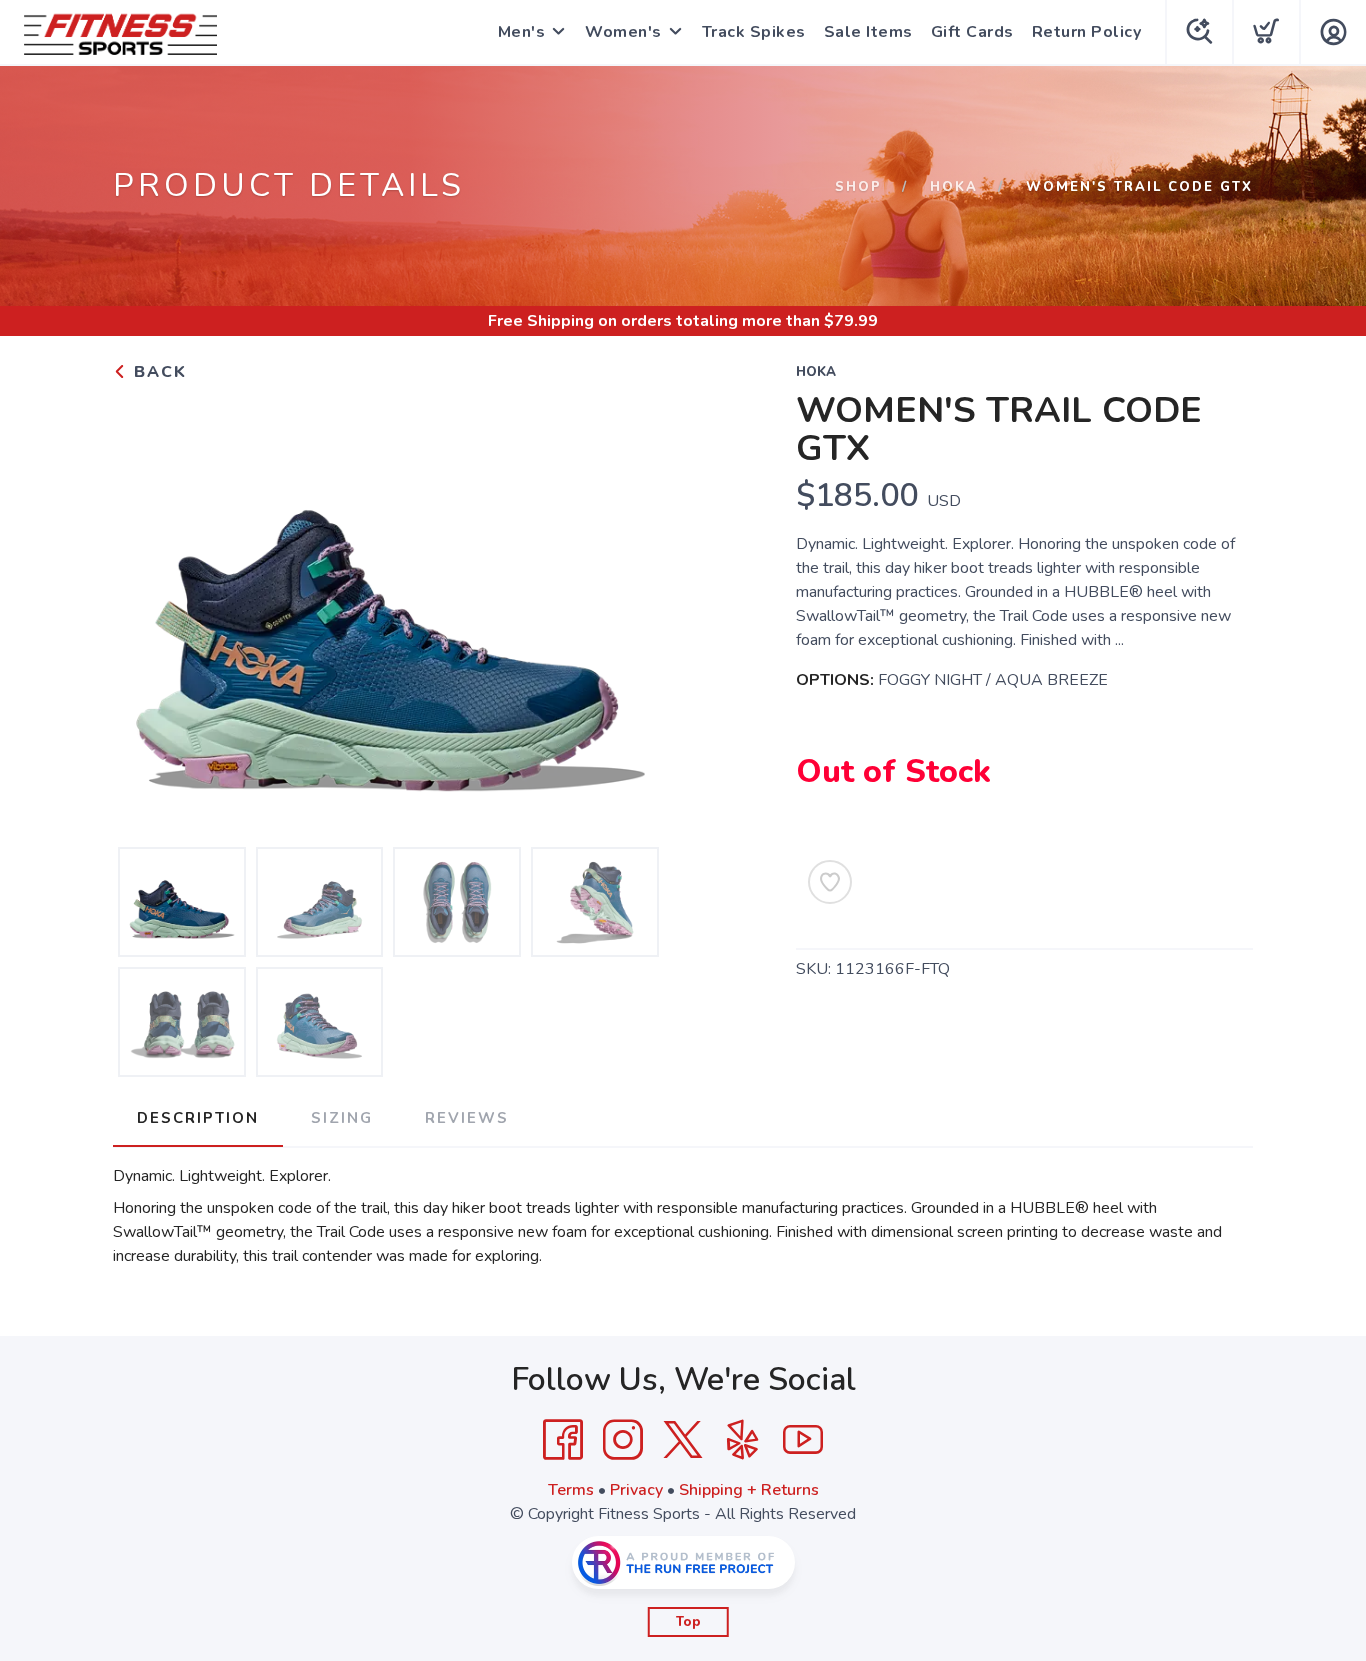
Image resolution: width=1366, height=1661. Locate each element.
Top (688, 1622)
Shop (858, 187)
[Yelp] (743, 1440)
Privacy (636, 1490)
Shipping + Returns (749, 1490)
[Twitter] (683, 1440)
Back (157, 372)
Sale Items (868, 32)
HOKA (954, 187)
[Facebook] (563, 1440)
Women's (623, 32)
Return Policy (1087, 32)
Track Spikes (754, 32)
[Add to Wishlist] (830, 882)
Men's (522, 32)
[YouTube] (803, 1440)
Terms (571, 1490)
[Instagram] (623, 1440)
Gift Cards (972, 32)
